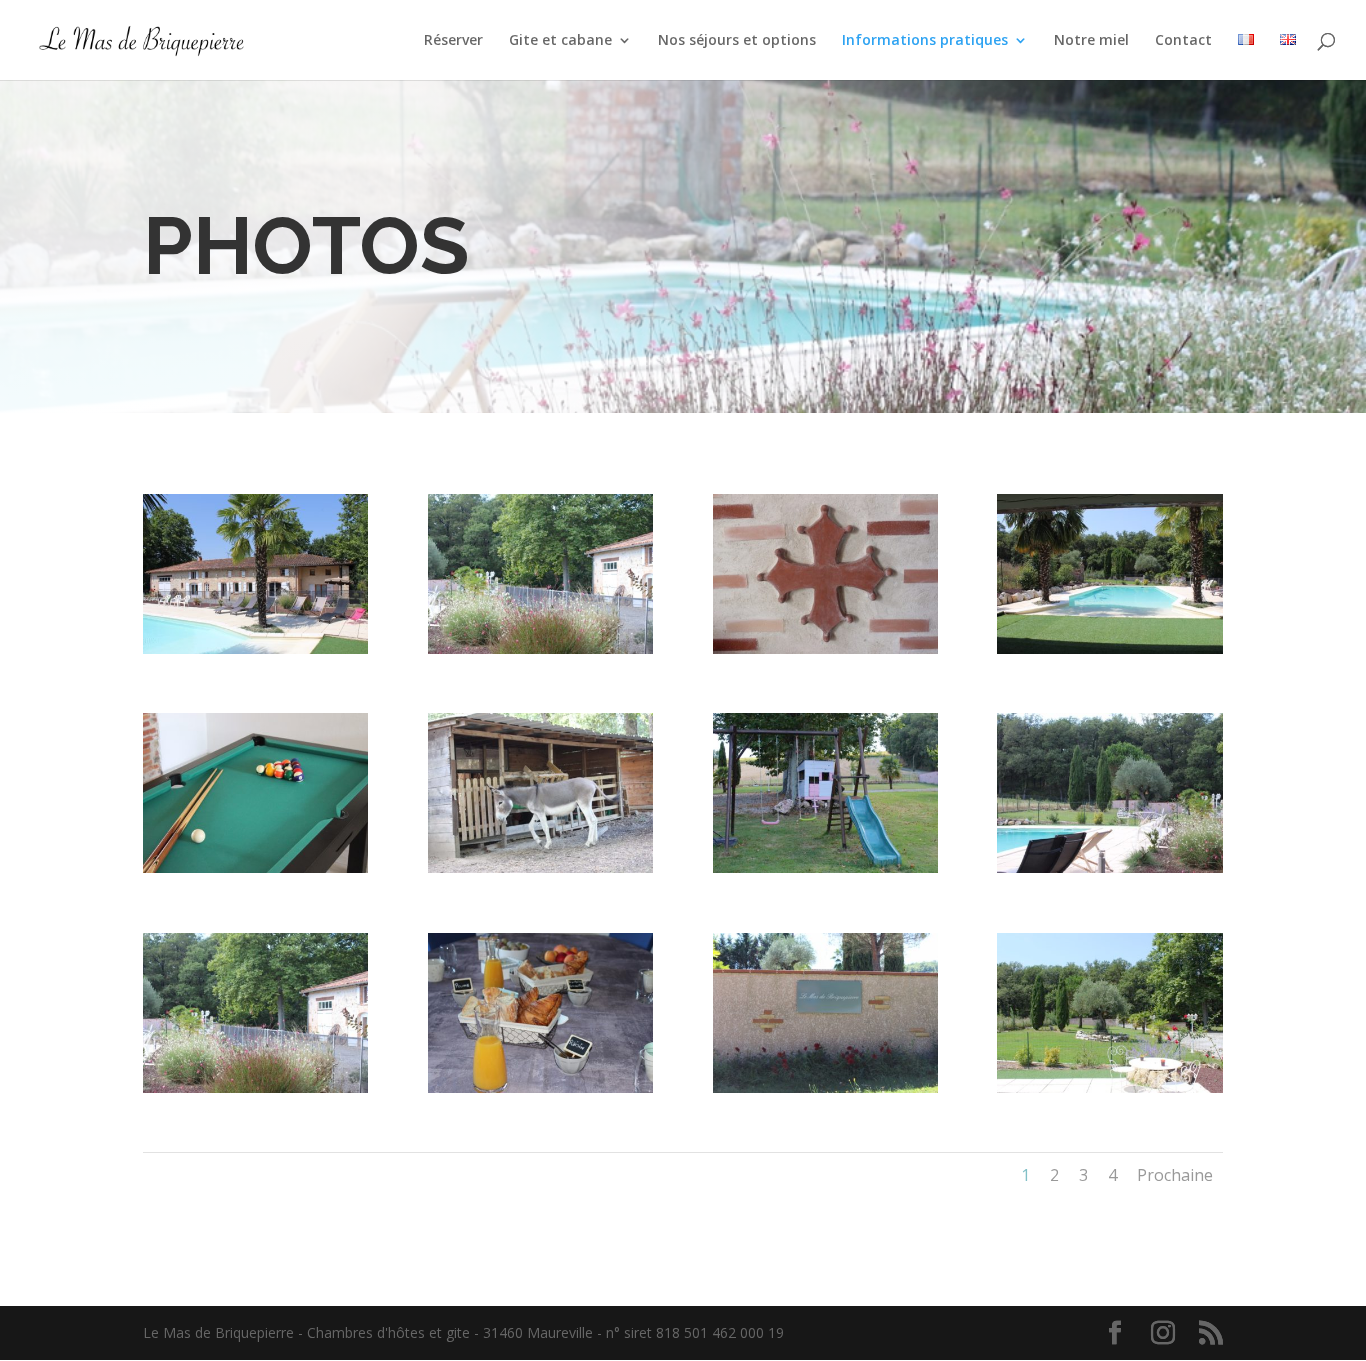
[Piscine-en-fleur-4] (255, 1087)
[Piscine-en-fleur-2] (1109, 867)
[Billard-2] (255, 867)
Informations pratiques (925, 41)
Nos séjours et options (737, 41)
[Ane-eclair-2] (540, 867)
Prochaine (1175, 1175)
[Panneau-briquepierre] (825, 1087)
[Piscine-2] (1109, 648)
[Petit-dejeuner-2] (540, 1087)
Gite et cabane (560, 41)
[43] (825, 867)
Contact (1183, 41)
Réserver (453, 41)
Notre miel (1091, 41)
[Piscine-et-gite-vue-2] (255, 648)
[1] (1109, 1087)
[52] (540, 648)
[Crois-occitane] (825, 648)
